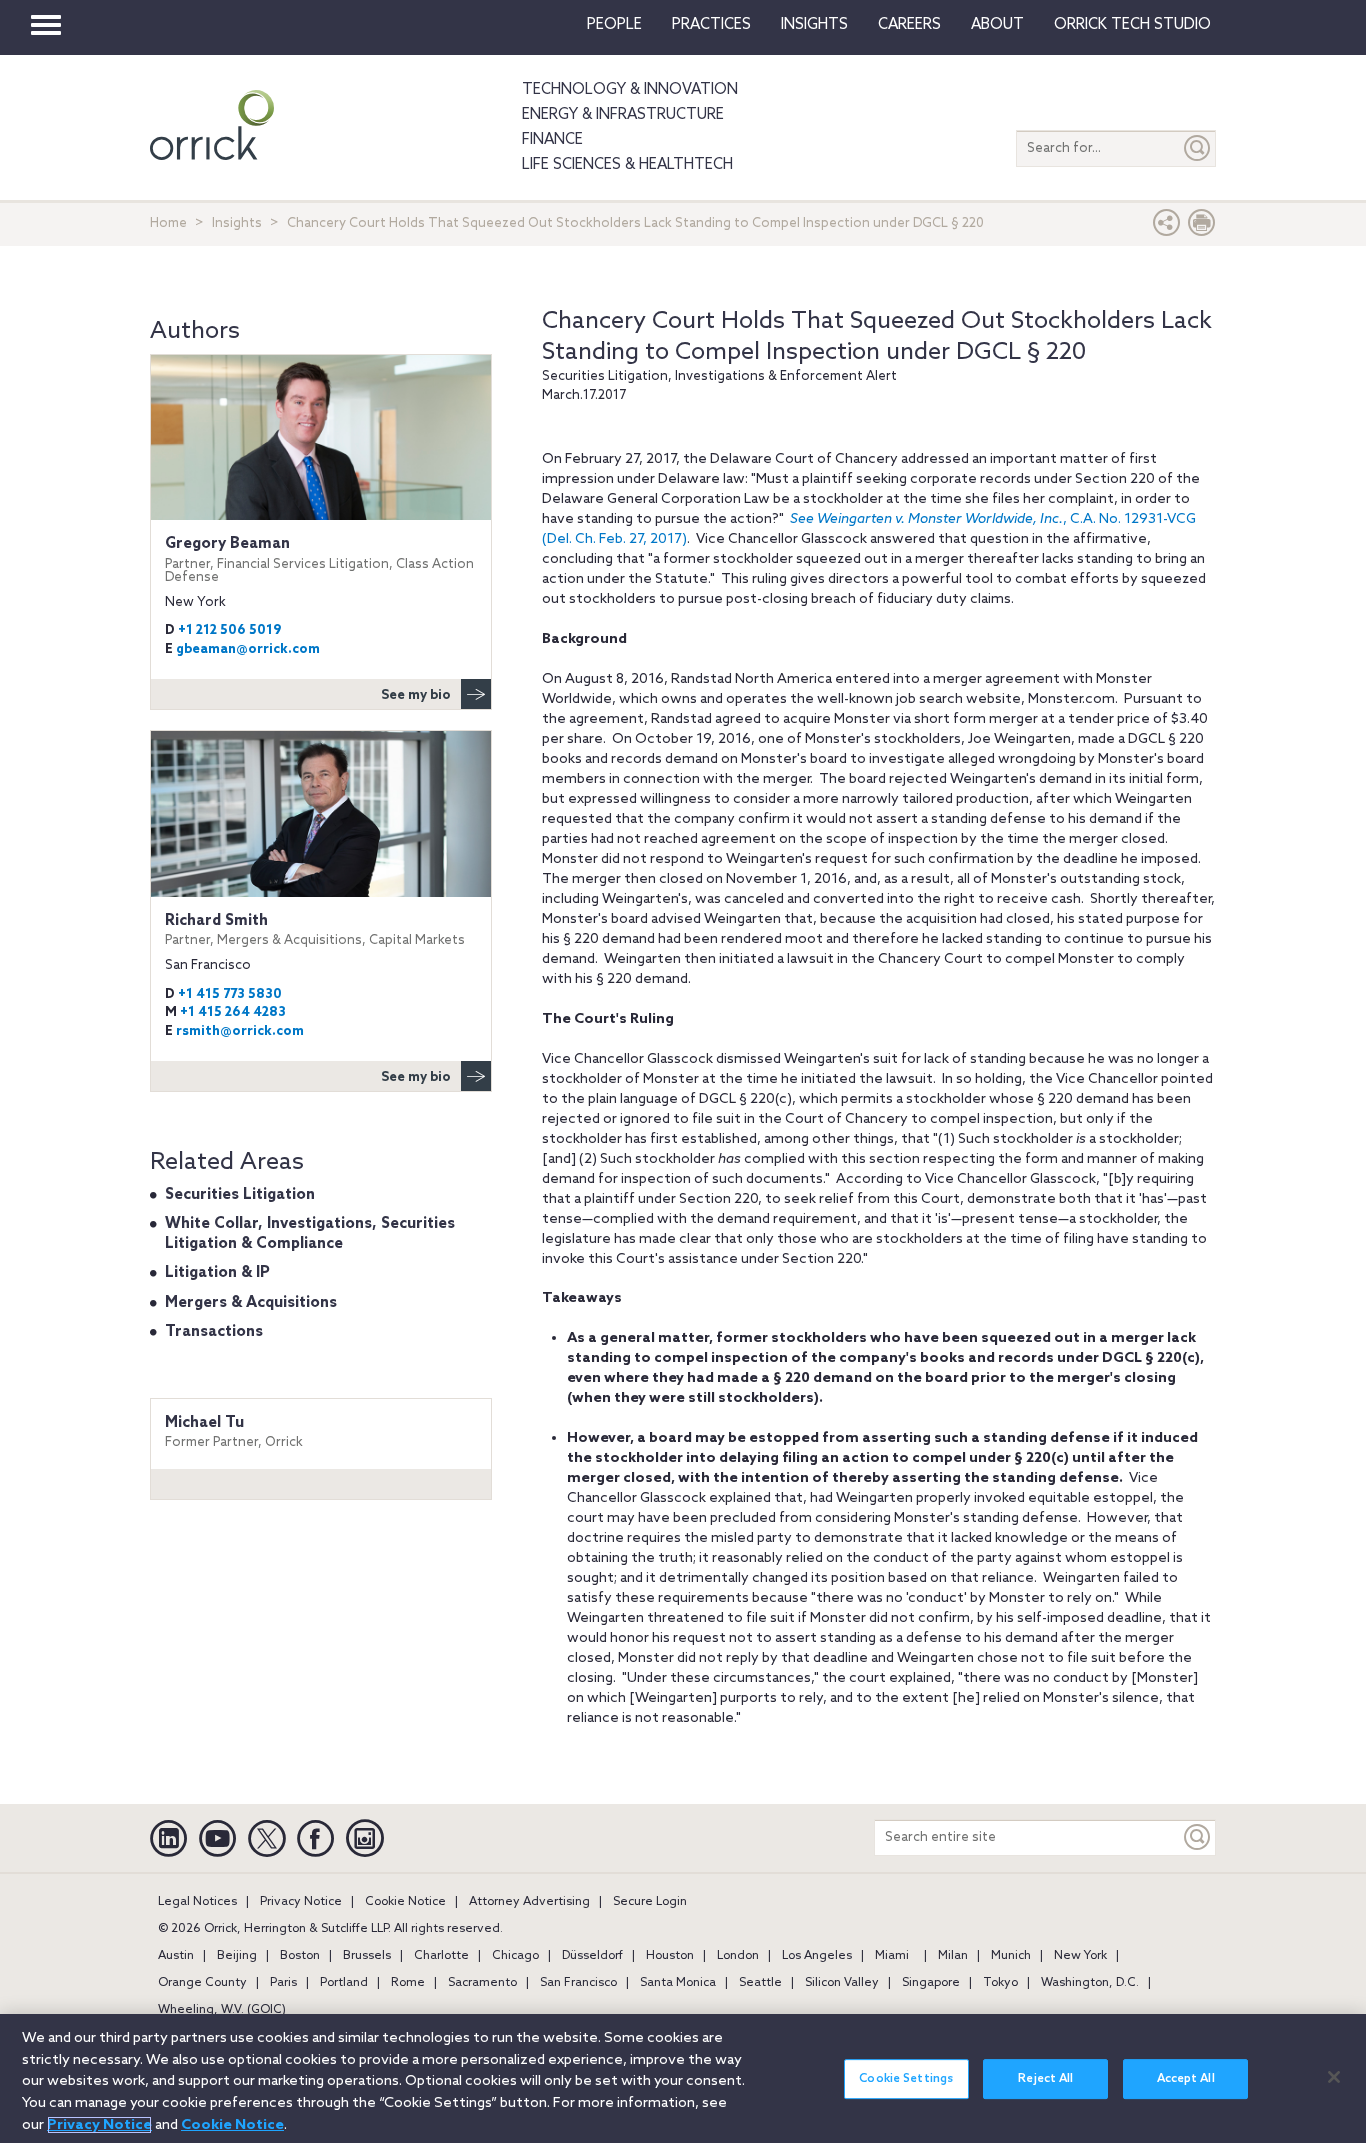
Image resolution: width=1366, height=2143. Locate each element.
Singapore (931, 1983)
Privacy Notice (301, 1902)
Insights (237, 223)
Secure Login (650, 1902)
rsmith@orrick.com (240, 1031)
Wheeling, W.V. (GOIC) (222, 2010)
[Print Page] (1202, 227)
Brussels (367, 1956)
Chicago (515, 1956)
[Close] (1334, 2077)
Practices (711, 25)
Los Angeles (817, 1956)
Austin (176, 1956)
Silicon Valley (842, 1983)
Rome (408, 1983)
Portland (344, 1983)
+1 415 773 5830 (230, 994)
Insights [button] (814, 25)
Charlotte (441, 1956)
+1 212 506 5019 (229, 630)
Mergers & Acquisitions (251, 1303)
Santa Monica (678, 1983)
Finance (552, 140)
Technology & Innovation (630, 90)
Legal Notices (197, 1902)
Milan (953, 1956)
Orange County (202, 1983)
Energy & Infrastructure (623, 115)
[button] (1167, 227)
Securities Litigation (240, 1195)
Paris (283, 1983)
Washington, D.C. (1090, 1983)
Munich (1011, 1956)
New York (1080, 1956)
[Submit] (1198, 148)
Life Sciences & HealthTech (627, 165)
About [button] (997, 25)
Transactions (214, 1332)
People (614, 25)
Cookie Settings (906, 2079)
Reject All (1045, 2079)
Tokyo (1000, 1983)
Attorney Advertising (529, 1902)
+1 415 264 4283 (233, 1012)
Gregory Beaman (319, 559)
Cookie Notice (405, 1902)
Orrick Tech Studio (1132, 25)
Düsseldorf (592, 1956)
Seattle (760, 1983)
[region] (683, 2078)
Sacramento (482, 1983)
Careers (909, 25)
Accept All (1186, 2079)
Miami (892, 1956)
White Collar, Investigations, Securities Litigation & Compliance (310, 1234)
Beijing (237, 1956)
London (738, 1956)
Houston (670, 1956)
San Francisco (578, 1983)
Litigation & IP (217, 1273)
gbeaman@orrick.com (248, 649)
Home (168, 223)
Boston (300, 1956)
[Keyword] (1198, 1837)
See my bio (416, 695)
